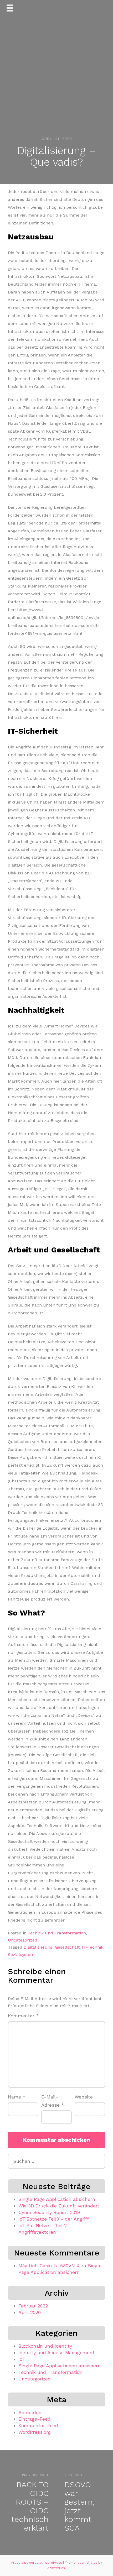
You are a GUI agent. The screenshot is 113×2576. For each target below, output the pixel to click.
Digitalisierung (38, 1947)
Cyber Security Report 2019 (49, 2212)
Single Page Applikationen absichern (60, 2366)
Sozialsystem (21, 1955)
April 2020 (30, 2312)
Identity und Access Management (56, 2352)
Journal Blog (88, 2563)
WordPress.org (35, 2432)
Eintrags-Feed (34, 2419)
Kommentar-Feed (38, 2425)
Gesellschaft (67, 1947)
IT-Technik (93, 1947)
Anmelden (30, 2412)
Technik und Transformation (57, 1933)
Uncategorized (23, 1940)
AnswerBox (56, 2568)
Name (17, 2097)
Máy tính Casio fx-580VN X (49, 2266)
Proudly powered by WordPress (37, 2563)
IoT (22, 2359)
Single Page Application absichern (57, 2199)
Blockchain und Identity (45, 2346)
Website (84, 2097)
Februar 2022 (33, 2306)
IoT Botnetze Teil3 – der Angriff (54, 2219)
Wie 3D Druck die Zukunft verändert (59, 2206)
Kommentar (23, 2016)
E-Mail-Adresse (53, 2101)
